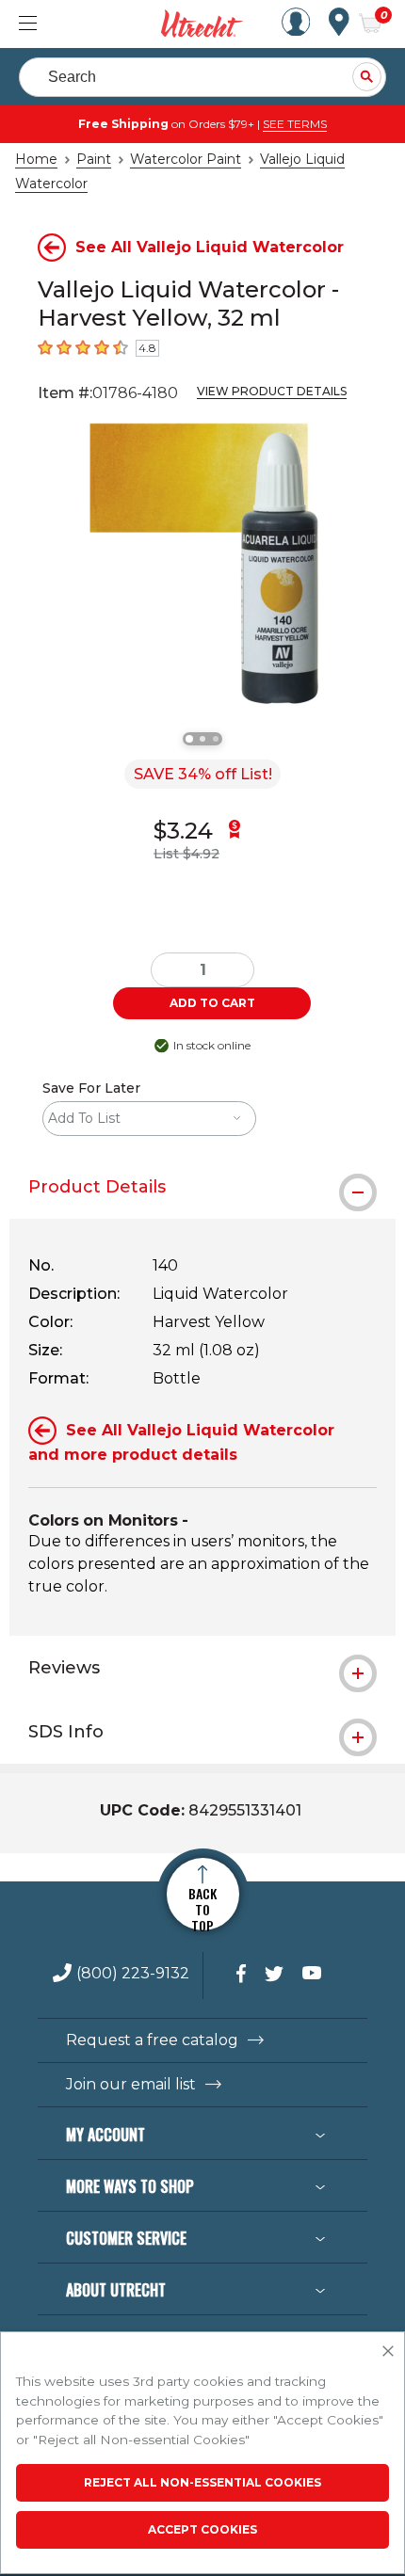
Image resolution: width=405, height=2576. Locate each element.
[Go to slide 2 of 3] (202, 739)
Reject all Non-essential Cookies (202, 2482)
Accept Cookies (202, 2529)
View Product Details (272, 391)
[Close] (388, 2352)
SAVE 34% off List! (203, 774)
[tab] (202, 1187)
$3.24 (183, 831)
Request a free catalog (152, 2040)
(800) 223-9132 (133, 1974)
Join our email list (131, 2085)
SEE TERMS (295, 124)
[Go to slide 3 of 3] (216, 739)
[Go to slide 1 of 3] (189, 739)
